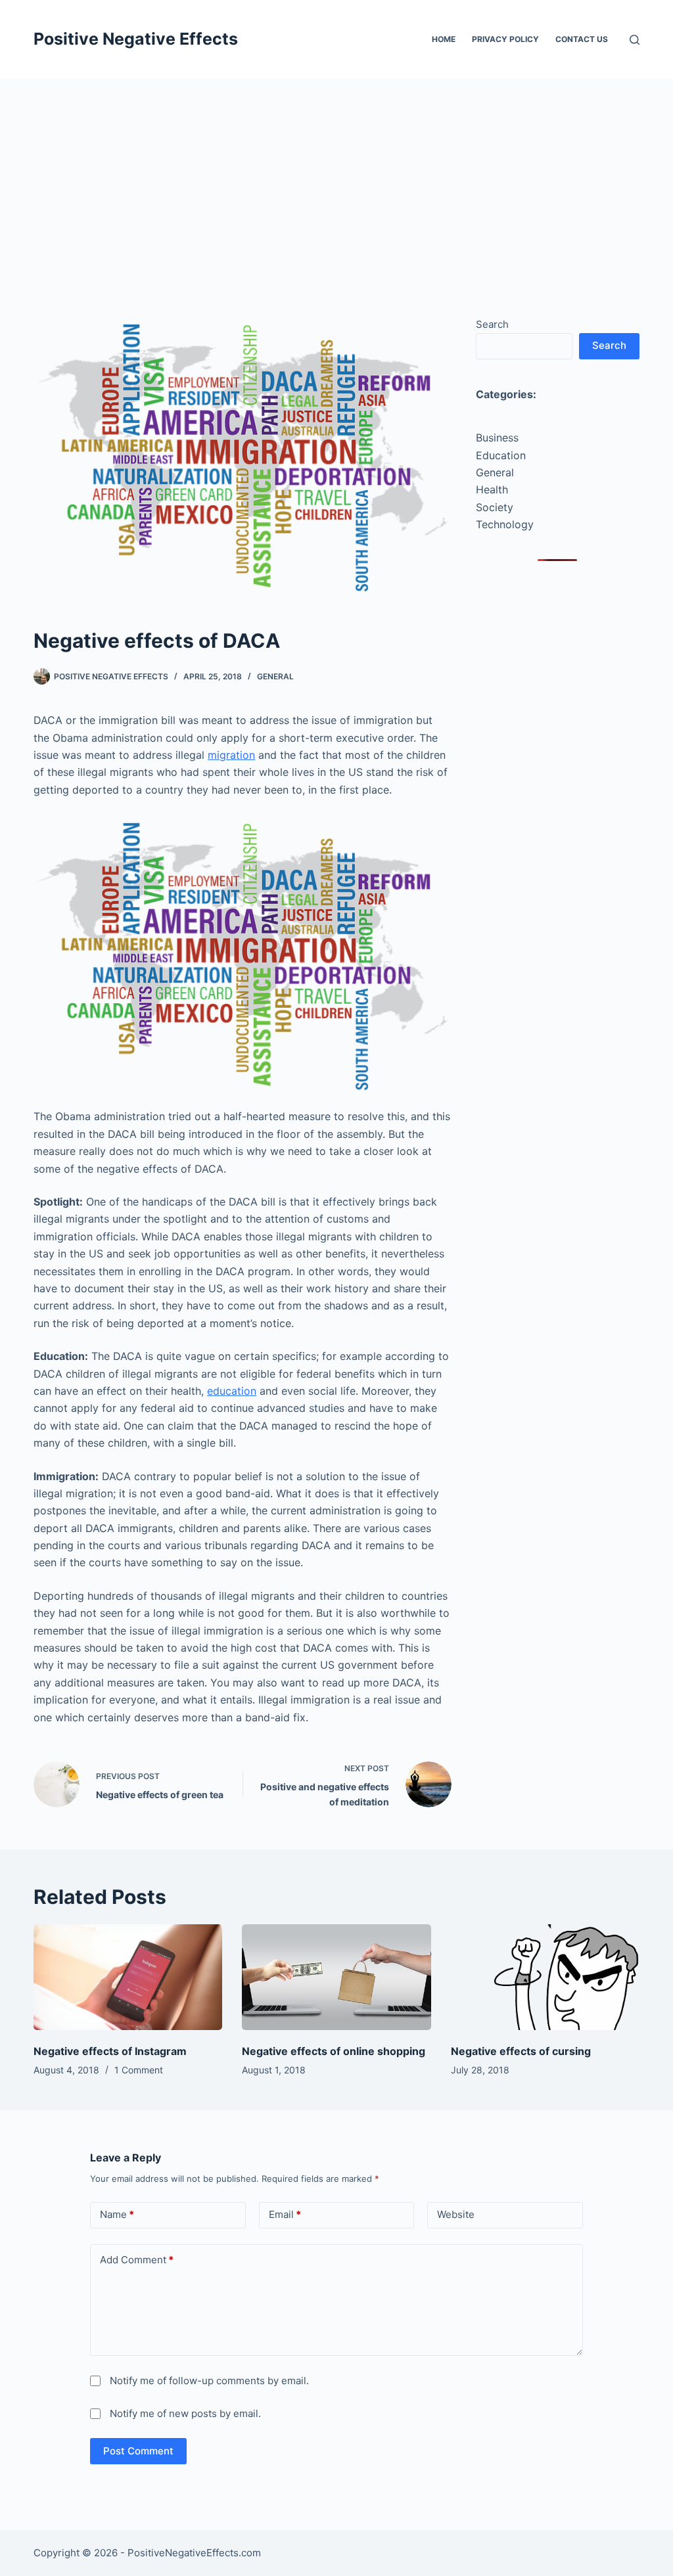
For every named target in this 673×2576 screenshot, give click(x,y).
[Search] (635, 40)
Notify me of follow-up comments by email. (209, 2381)
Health (492, 489)
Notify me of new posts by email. (185, 2413)
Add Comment (137, 2260)
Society (495, 507)
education (232, 1391)
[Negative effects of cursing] (545, 1977)
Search (492, 324)
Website (456, 2214)
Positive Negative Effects (136, 39)
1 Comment (139, 2070)
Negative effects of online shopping (334, 2051)
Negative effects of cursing (521, 2051)
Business (497, 438)
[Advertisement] (336, 177)
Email (285, 2214)
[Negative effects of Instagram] (128, 1977)
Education (501, 455)
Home (444, 39)
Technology (505, 524)
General (275, 676)
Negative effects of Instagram (110, 2051)
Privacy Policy (505, 39)
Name (117, 2214)
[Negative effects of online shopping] (336, 1977)
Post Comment (138, 2451)
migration (231, 755)
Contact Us (582, 39)
